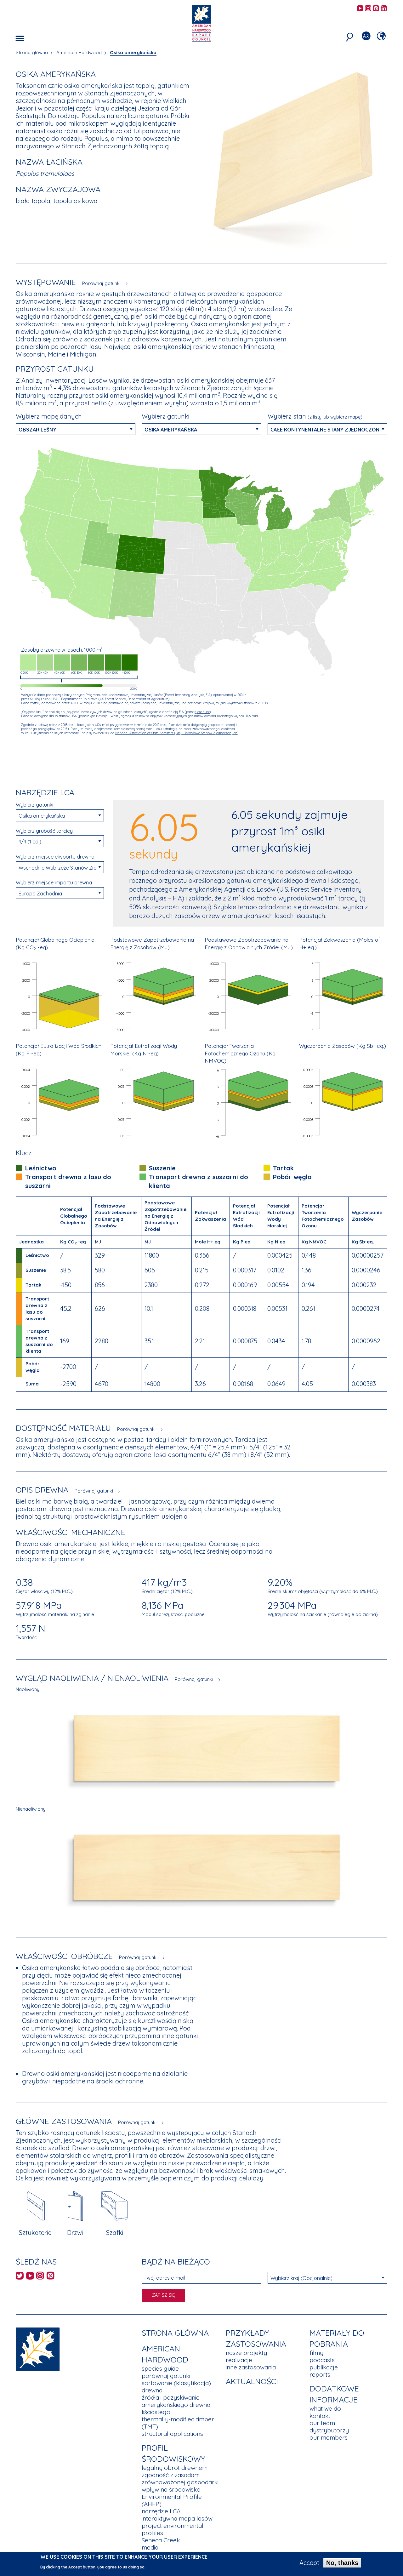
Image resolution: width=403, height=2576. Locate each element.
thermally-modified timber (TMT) (178, 2423)
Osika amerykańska (133, 52)
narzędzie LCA (161, 2511)
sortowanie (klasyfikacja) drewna (176, 2387)
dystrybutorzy (329, 2430)
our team (322, 2423)
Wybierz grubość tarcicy (44, 831)
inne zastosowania (251, 2367)
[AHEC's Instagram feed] (368, 9)
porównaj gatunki (166, 2376)
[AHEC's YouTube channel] (360, 9)
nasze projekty (246, 2353)
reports (320, 2374)
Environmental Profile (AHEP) (172, 2500)
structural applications (172, 2434)
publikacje (324, 2367)
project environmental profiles (173, 2529)
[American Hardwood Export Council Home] (201, 23)
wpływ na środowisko (171, 2489)
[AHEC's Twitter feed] (20, 2277)
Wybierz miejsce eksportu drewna (55, 857)
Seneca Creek (161, 2540)
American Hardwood (79, 52)
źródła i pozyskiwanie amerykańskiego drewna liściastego (176, 2405)
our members (329, 2437)
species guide (160, 2368)
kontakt (320, 2416)
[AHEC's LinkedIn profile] (384, 9)
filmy (316, 2353)
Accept (309, 2563)
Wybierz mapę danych (49, 416)
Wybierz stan (315, 416)
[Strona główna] (38, 2348)
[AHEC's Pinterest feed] (376, 9)
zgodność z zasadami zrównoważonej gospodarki (180, 2479)
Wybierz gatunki (166, 416)
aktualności (252, 2381)
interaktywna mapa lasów (177, 2518)
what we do (325, 2408)
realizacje (239, 2360)
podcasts (322, 2360)
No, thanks (342, 2563)
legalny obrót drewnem (175, 2468)
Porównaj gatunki (101, 283)
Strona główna (32, 52)
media (150, 2547)
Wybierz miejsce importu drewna (54, 882)
